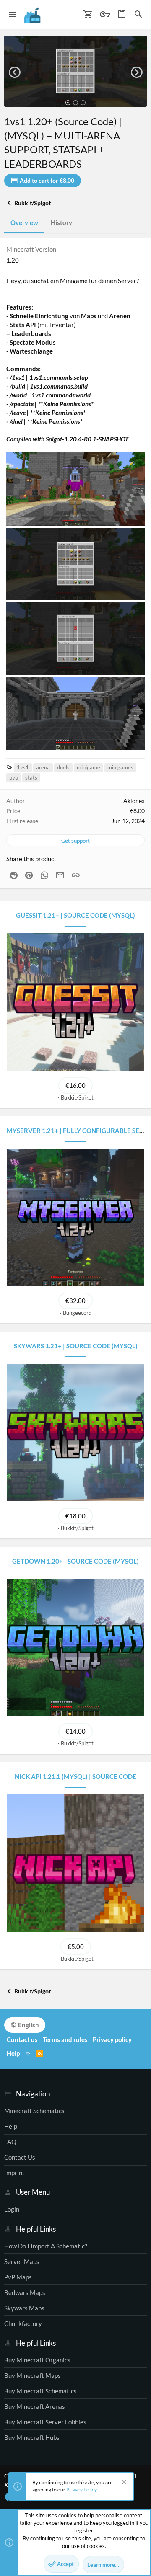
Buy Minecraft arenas (35, 2406)
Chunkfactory (23, 2323)
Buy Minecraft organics (37, 2360)
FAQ (10, 2142)
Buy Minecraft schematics (40, 2391)
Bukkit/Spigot (77, 1097)
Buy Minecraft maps (33, 2375)
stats (31, 777)
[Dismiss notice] (123, 2483)
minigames (120, 767)
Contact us (20, 2157)
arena (43, 767)
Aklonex (134, 801)
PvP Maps (18, 2277)
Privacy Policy (81, 2490)
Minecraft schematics (34, 2111)
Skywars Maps (24, 2308)
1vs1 (23, 767)
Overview (24, 222)
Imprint (14, 2173)
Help (11, 2126)
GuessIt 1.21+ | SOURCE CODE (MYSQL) (75, 915)
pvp (14, 777)
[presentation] (14, 72)
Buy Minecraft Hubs (32, 2437)
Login (12, 2209)
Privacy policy (112, 2039)
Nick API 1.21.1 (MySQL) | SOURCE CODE (75, 1776)
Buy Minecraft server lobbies (45, 2422)
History (61, 222)
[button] (13, 15)
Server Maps (22, 2261)
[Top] (28, 2053)
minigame (89, 767)
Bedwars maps (25, 2292)
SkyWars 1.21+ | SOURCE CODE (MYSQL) (76, 1346)
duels (63, 767)
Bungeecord (77, 1313)
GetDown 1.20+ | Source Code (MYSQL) (75, 1561)
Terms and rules (65, 2039)
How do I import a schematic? (46, 2246)
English (28, 2025)
